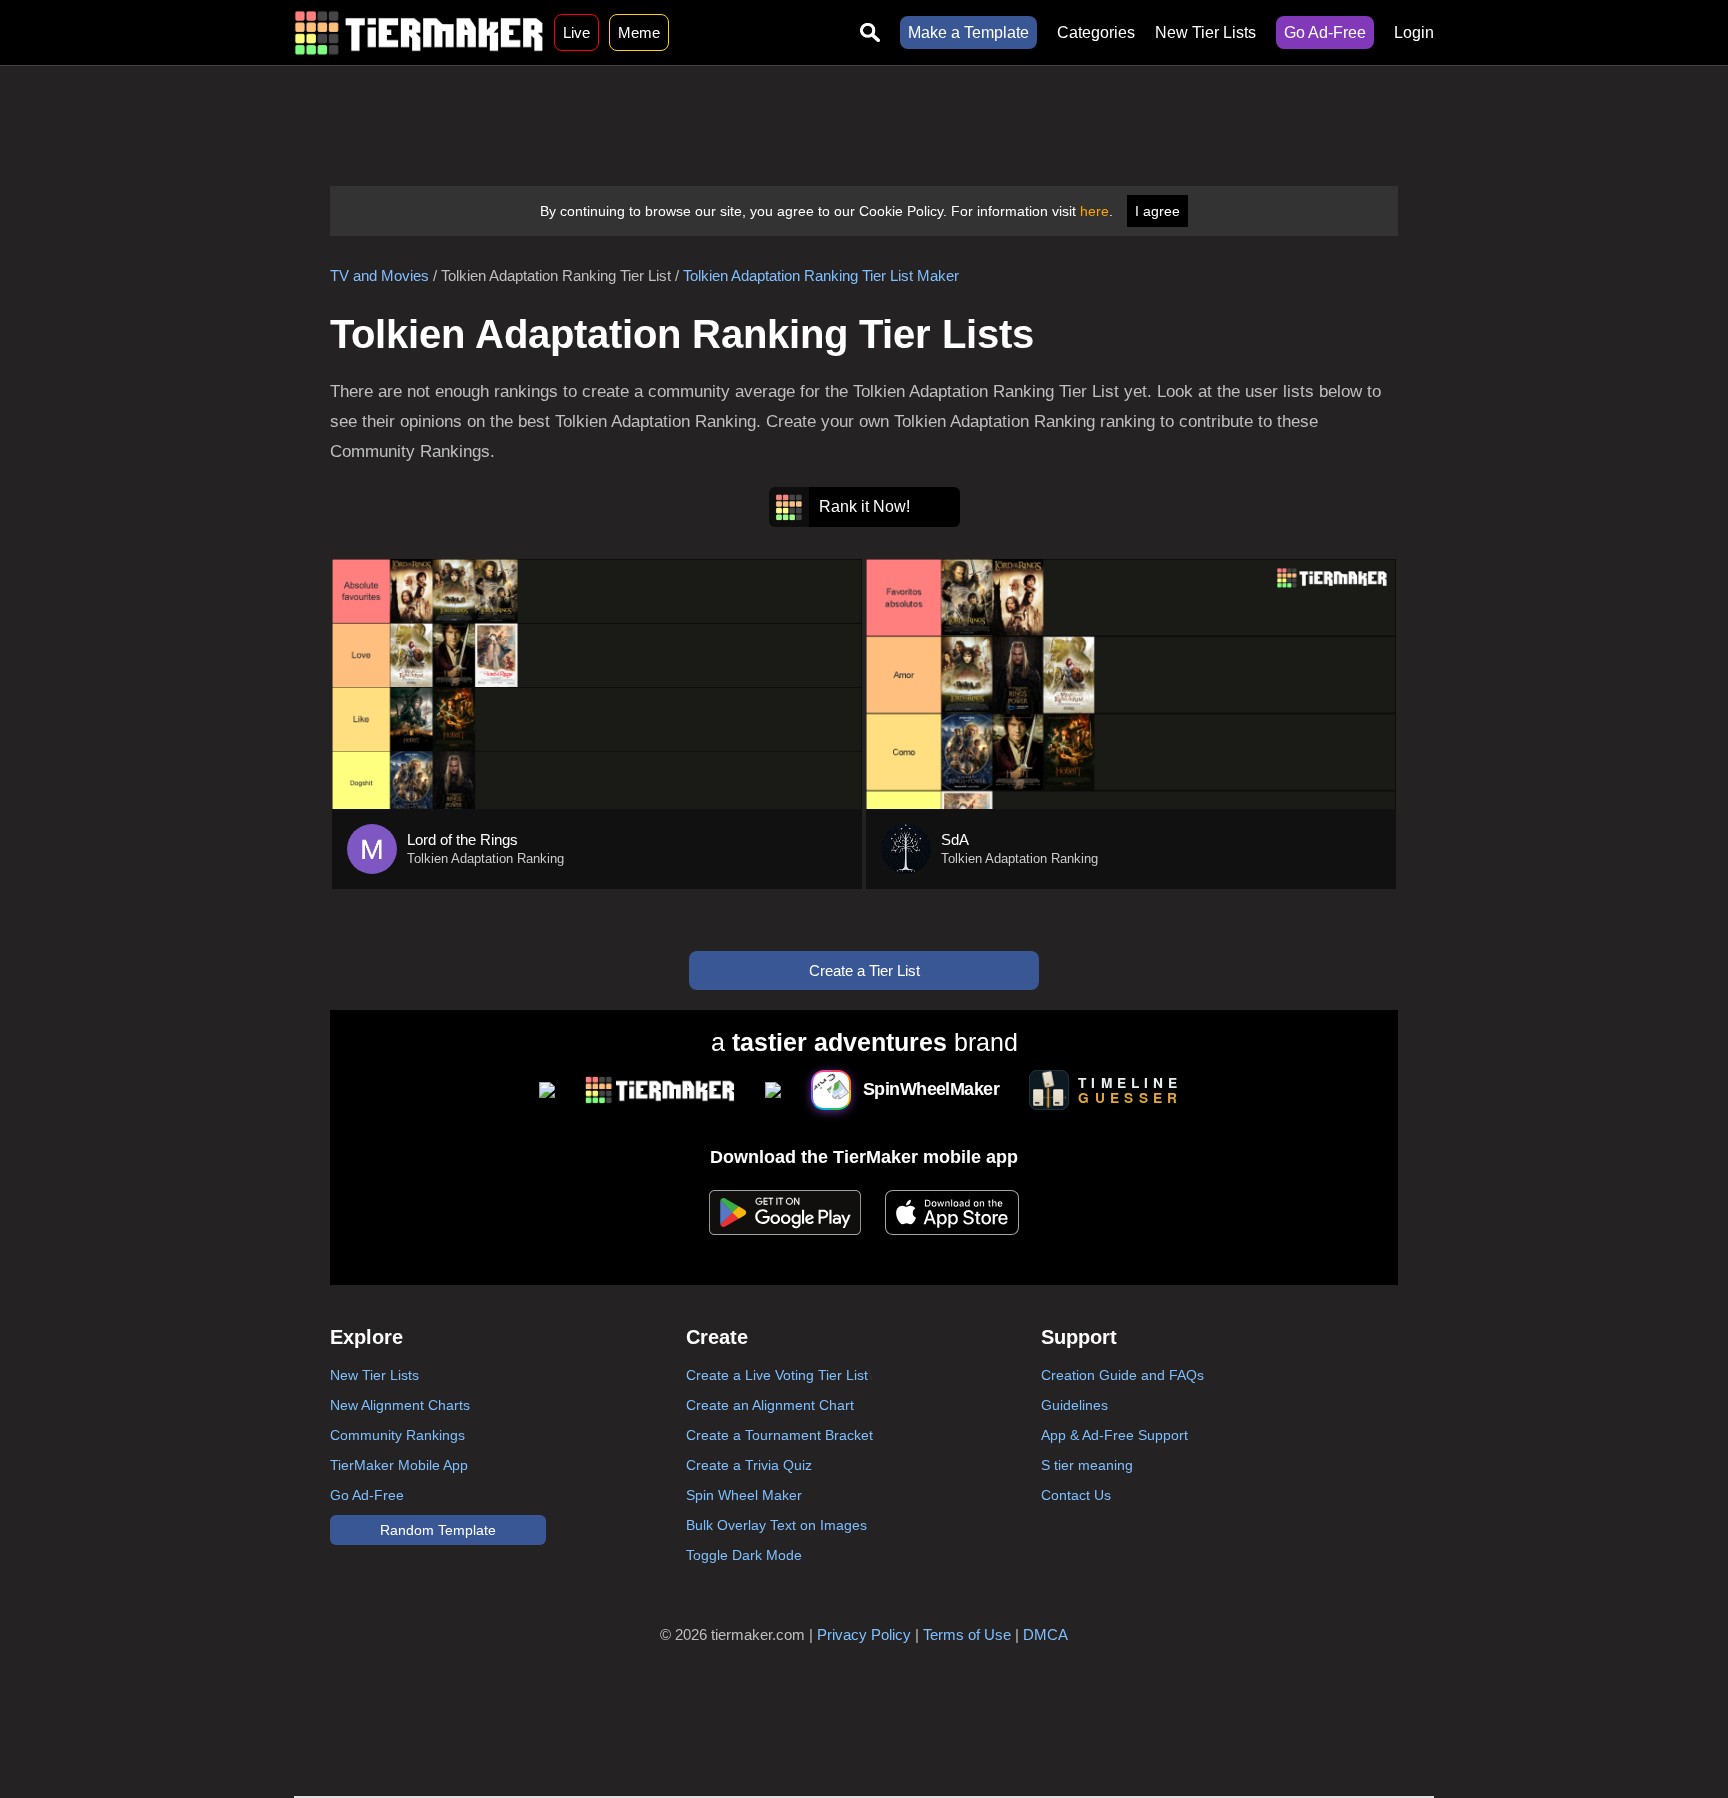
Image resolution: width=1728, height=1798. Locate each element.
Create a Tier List (864, 970)
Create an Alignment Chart (770, 1405)
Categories (1096, 32)
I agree (1157, 211)
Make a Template (968, 32)
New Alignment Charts (400, 1405)
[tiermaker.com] (419, 32)
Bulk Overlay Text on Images (776, 1525)
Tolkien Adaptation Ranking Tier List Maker (821, 275)
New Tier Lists (1205, 32)
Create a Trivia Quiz (749, 1465)
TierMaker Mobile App (399, 1465)
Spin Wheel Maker (744, 1495)
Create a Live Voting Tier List (777, 1375)
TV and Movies (379, 275)
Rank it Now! (864, 506)
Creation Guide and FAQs (1122, 1375)
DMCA (1045, 1634)
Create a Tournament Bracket (779, 1435)
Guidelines (1074, 1405)
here (1094, 211)
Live (576, 32)
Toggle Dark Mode (744, 1555)
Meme (639, 32)
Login (1414, 32)
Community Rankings (397, 1435)
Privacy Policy (864, 1634)
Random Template (438, 1530)
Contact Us (1076, 1495)
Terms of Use (967, 1634)
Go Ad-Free (1325, 32)
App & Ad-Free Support (1114, 1435)
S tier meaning (1087, 1465)
